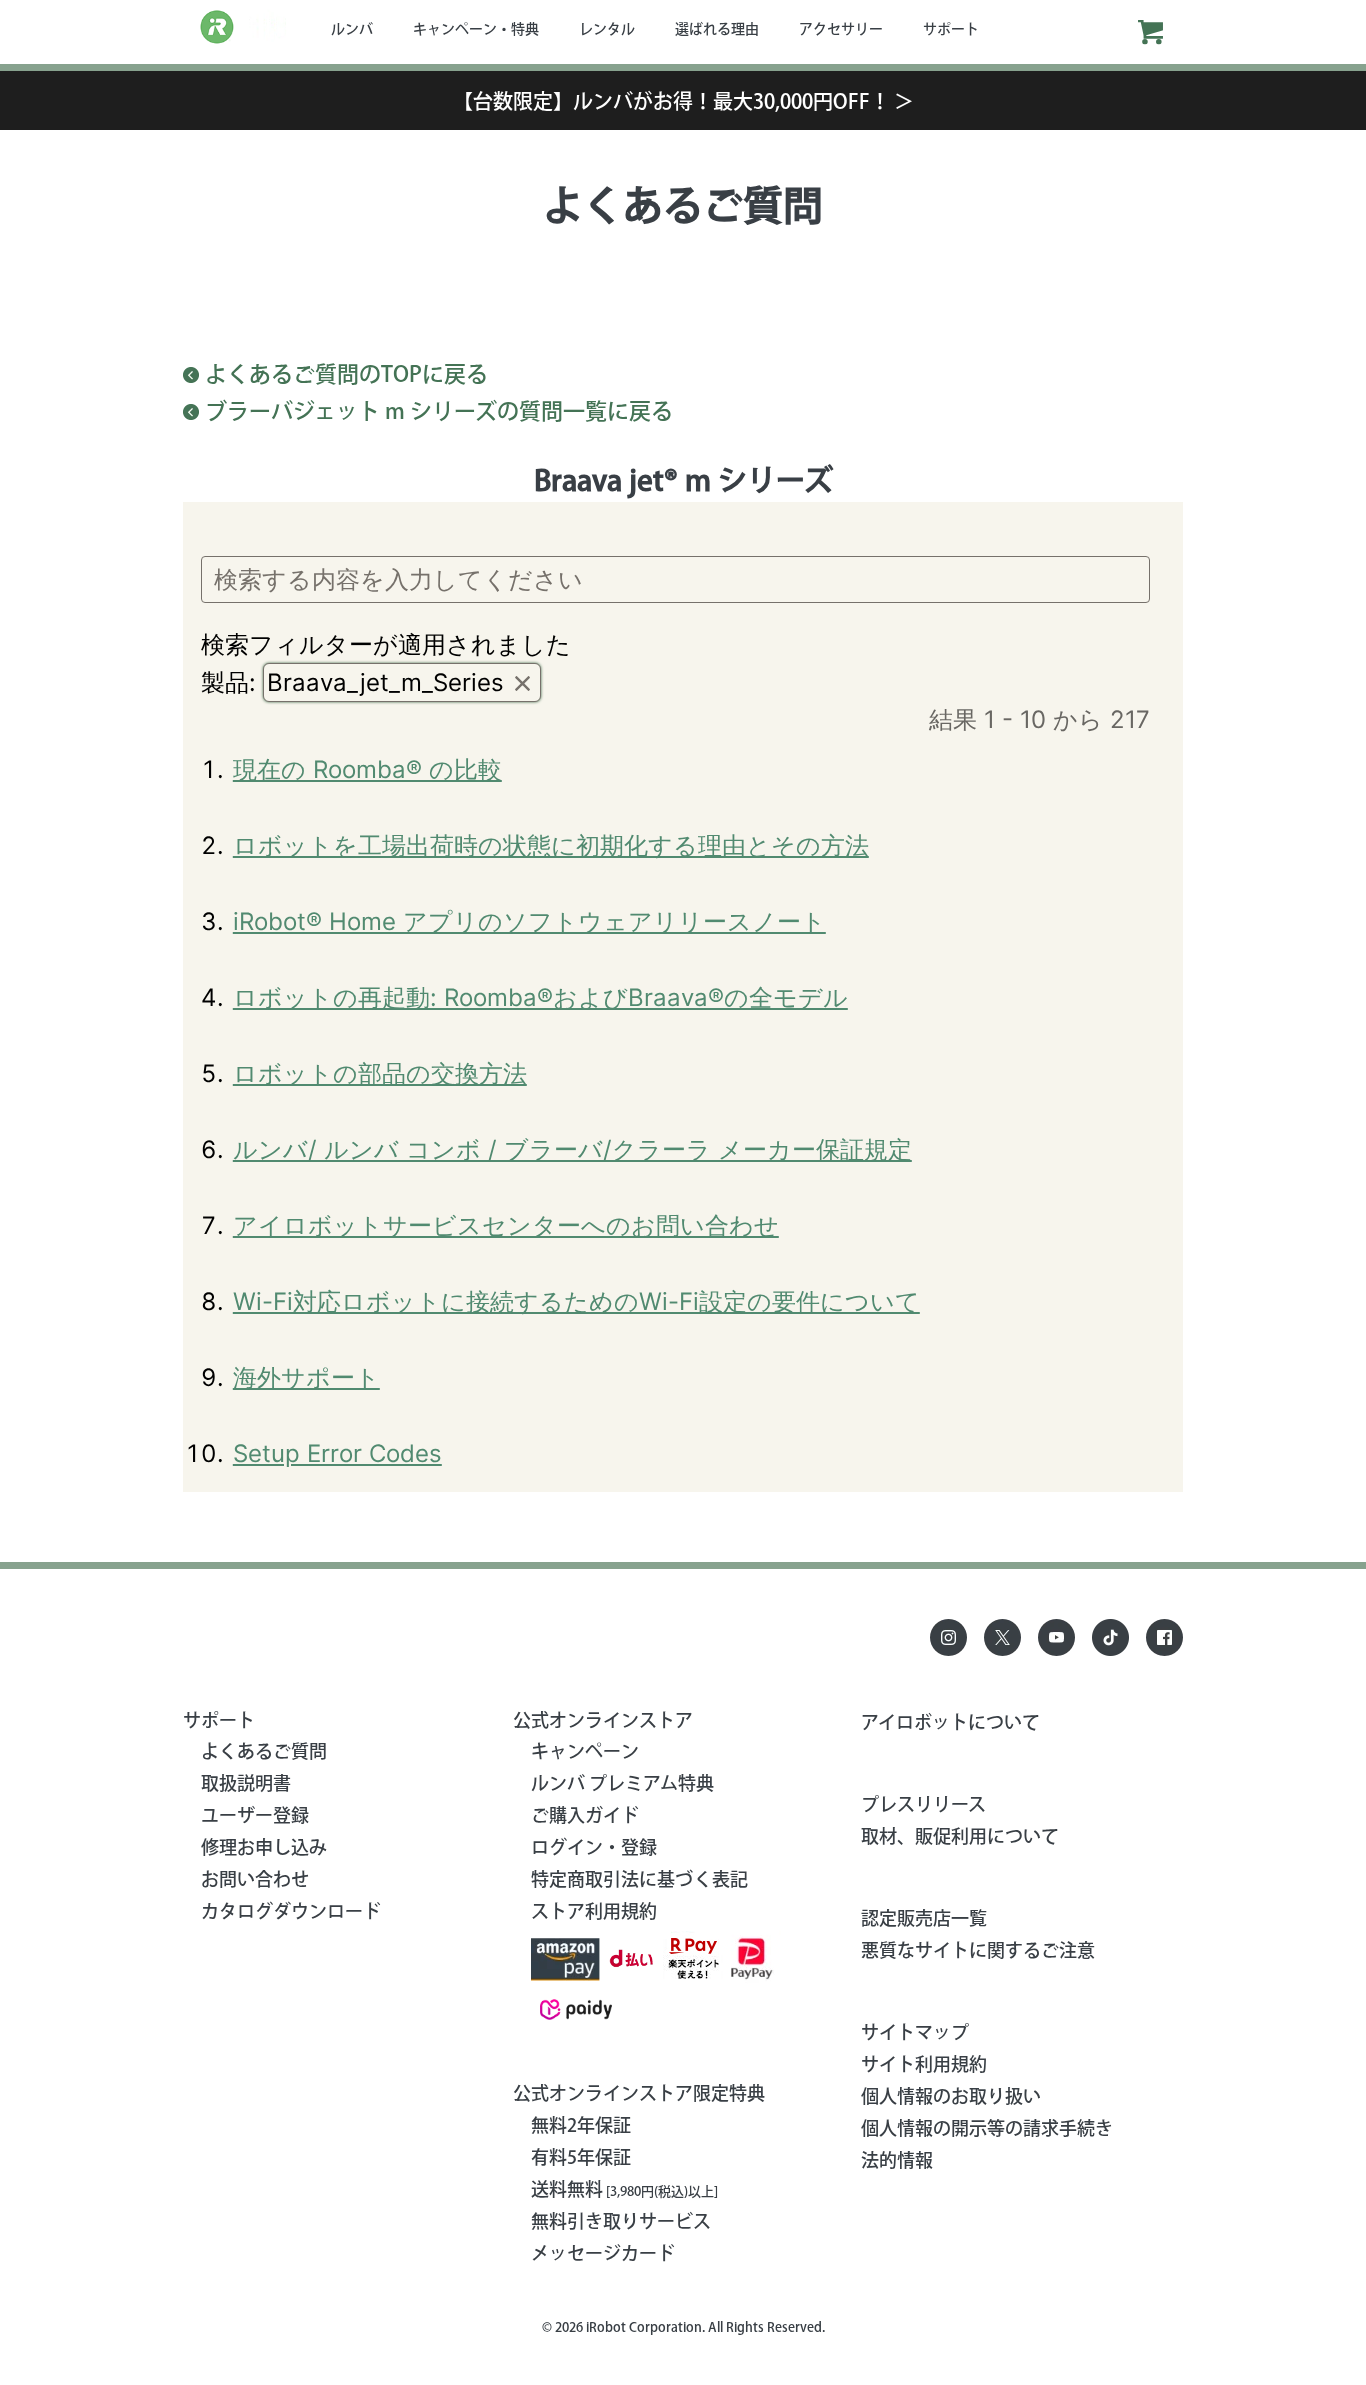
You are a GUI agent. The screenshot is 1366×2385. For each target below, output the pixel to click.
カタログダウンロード (291, 1911)
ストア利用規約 (594, 1911)
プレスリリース (923, 1804)
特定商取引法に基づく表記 (639, 1879)
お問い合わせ (255, 1879)
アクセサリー (841, 29)
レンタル (607, 29)
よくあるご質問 (264, 1751)
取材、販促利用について (960, 1836)
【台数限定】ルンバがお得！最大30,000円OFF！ (683, 101)
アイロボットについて (950, 1722)
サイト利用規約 (924, 2064)
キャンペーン (585, 1751)
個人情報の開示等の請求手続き (987, 2128)
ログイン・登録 (594, 1847)
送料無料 (624, 2189)
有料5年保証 (581, 2157)
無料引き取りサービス (621, 2221)
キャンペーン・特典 (476, 29)
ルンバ (352, 29)
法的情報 (897, 2160)
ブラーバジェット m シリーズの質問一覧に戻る (439, 411)
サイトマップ (915, 2032)
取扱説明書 (246, 1783)
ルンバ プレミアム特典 (622, 1783)
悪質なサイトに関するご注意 (978, 1950)
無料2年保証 (581, 2125)
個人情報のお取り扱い (951, 2096)
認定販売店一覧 (924, 1918)
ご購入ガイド (585, 1815)
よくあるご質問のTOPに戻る (346, 374)
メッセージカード (603, 2253)
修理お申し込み (264, 1847)
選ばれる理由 (717, 29)
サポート (951, 29)
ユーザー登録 (255, 1815)
